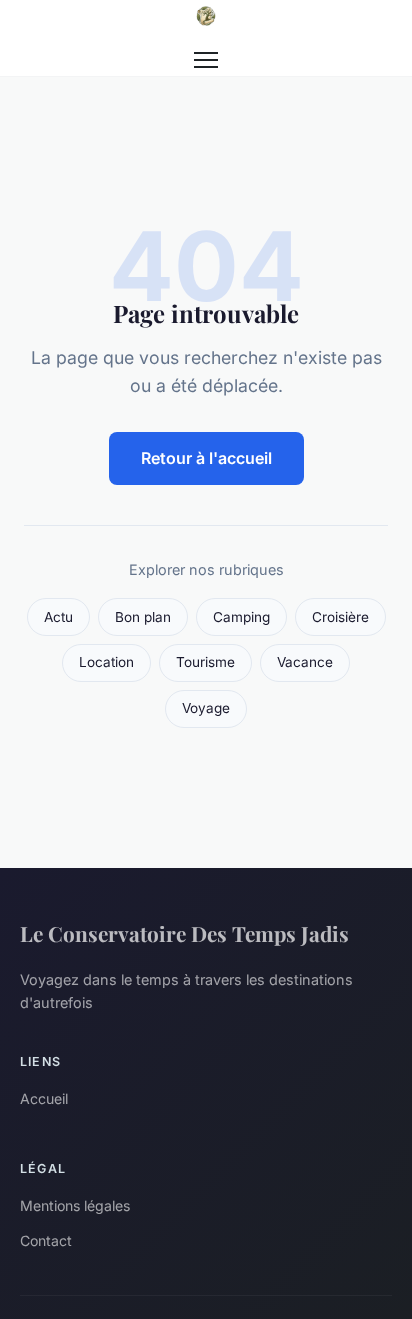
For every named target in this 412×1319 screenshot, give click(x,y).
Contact (46, 1240)
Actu (58, 617)
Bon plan (143, 617)
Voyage (206, 708)
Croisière (340, 617)
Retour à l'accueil (206, 458)
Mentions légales (75, 1205)
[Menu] (206, 60)
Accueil (44, 1098)
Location (106, 662)
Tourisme (205, 662)
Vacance (305, 662)
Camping (241, 617)
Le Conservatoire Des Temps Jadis (184, 933)
